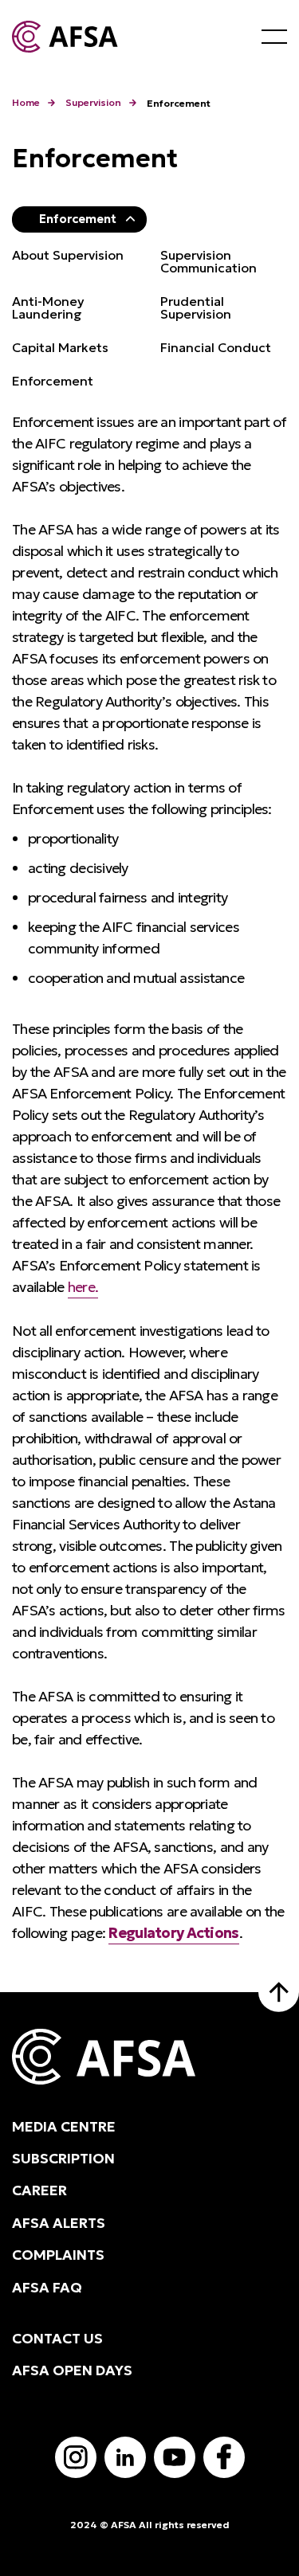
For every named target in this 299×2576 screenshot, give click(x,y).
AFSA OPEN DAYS (72, 2370)
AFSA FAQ (47, 2288)
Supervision (93, 102)
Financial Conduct (216, 347)
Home (26, 102)
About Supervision (68, 255)
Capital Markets (60, 347)
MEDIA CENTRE (64, 2127)
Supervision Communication (209, 261)
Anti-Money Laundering (48, 307)
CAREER (39, 2190)
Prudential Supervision (196, 307)
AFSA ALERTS (59, 2223)
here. (83, 1287)
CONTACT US (57, 2339)
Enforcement (78, 219)
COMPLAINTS (58, 2255)
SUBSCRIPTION (63, 2159)
